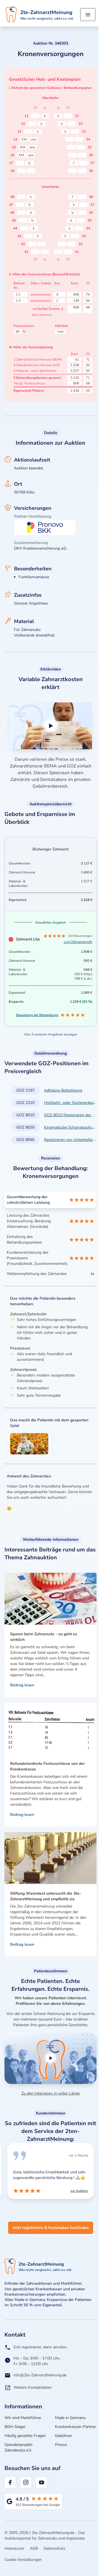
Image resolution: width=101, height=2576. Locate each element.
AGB (34, 2548)
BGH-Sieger (15, 2427)
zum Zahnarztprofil (78, 942)
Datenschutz (54, 2548)
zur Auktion (9, 2191)
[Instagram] (26, 2482)
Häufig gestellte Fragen (25, 2436)
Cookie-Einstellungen (23, 2560)
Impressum (14, 2548)
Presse (61, 2445)
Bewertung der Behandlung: (37, 1015)
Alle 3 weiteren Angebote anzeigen (51, 1034)
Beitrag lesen (22, 1685)
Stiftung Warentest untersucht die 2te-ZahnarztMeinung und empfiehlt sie (46, 1896)
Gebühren (64, 2436)
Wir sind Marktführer (23, 2418)
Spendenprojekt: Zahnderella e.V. (19, 2447)
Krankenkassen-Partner (75, 2427)
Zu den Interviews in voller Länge (50, 2093)
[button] (50, 726)
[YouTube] (42, 2482)
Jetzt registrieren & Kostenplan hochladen (51, 2228)
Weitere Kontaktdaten (33, 2387)
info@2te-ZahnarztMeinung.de (40, 2375)
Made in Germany (70, 2418)
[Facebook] (10, 2482)
